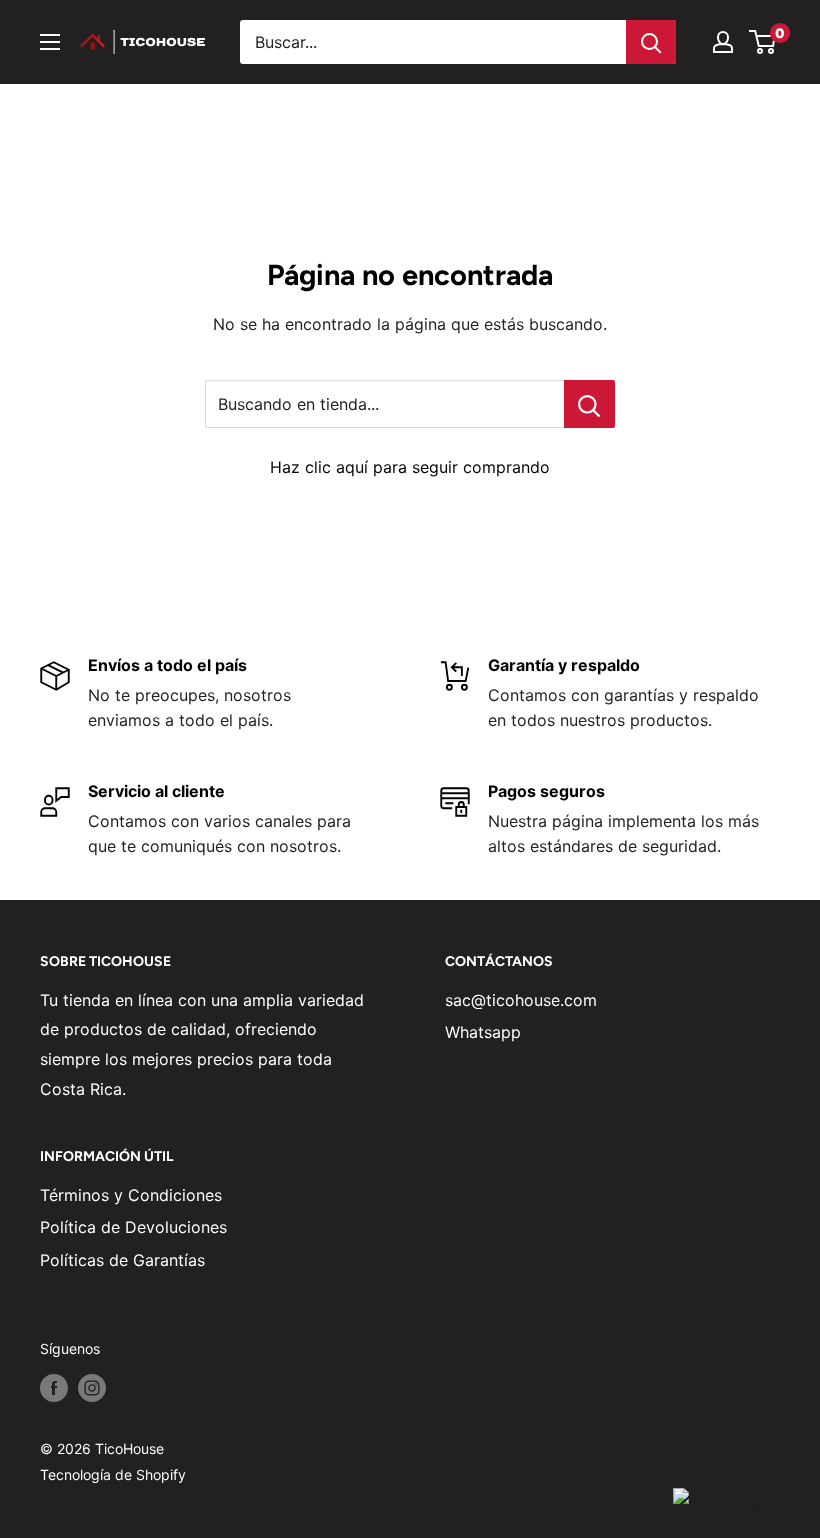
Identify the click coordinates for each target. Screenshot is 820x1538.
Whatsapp (483, 1032)
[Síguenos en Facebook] (54, 1387)
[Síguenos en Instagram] (92, 1387)
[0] (763, 42)
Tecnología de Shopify (113, 1474)
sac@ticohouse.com (521, 1000)
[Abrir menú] (50, 42)
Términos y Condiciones (131, 1195)
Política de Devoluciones (133, 1227)
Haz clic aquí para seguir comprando (410, 467)
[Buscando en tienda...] (589, 404)
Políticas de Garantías (122, 1260)
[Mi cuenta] (723, 42)
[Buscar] (651, 42)
